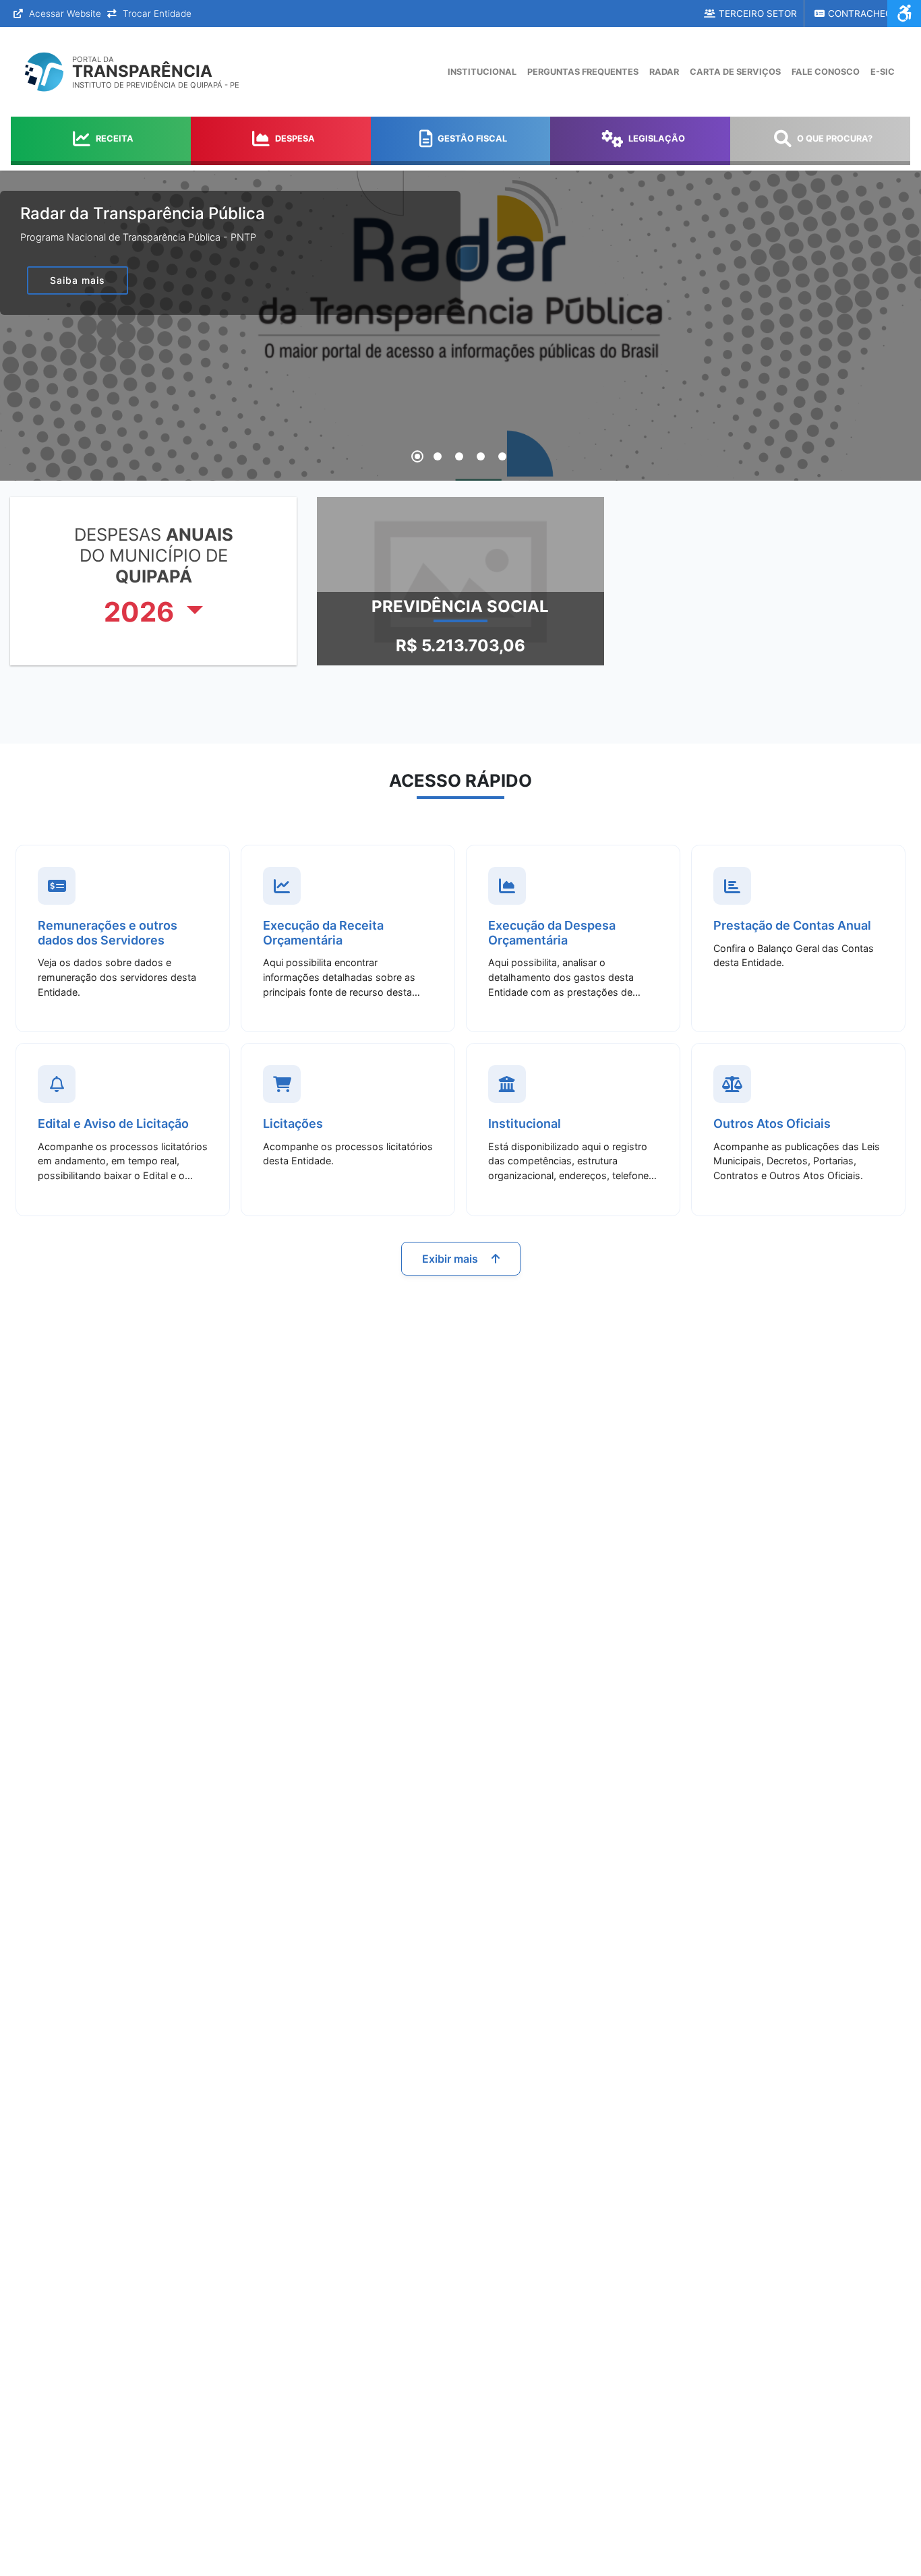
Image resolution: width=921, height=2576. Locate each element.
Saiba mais (78, 280)
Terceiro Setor (758, 13)
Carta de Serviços (735, 72)
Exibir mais (451, 1259)
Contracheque (866, 13)
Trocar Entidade (156, 13)
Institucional (482, 72)
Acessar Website (64, 13)
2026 (142, 612)
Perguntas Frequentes (583, 72)
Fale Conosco (826, 72)
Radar (664, 72)
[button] (417, 456)
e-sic (883, 72)
